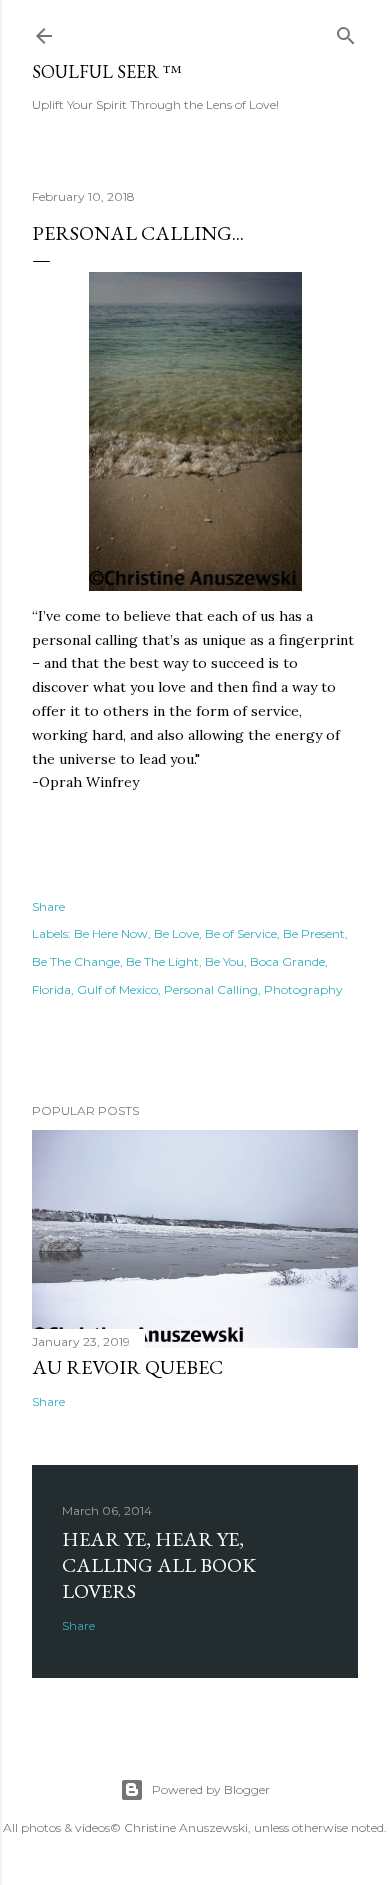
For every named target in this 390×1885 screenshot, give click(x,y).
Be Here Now (111, 933)
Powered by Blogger (211, 1789)
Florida (51, 989)
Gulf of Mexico (117, 989)
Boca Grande (287, 961)
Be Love (176, 933)
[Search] (346, 31)
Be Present (314, 933)
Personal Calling (211, 989)
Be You (224, 961)
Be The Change (76, 961)
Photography (303, 989)
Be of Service (241, 933)
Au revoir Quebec (127, 1367)
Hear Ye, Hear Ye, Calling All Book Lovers (159, 1565)
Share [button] (48, 906)
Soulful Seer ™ (107, 71)
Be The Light (162, 961)
